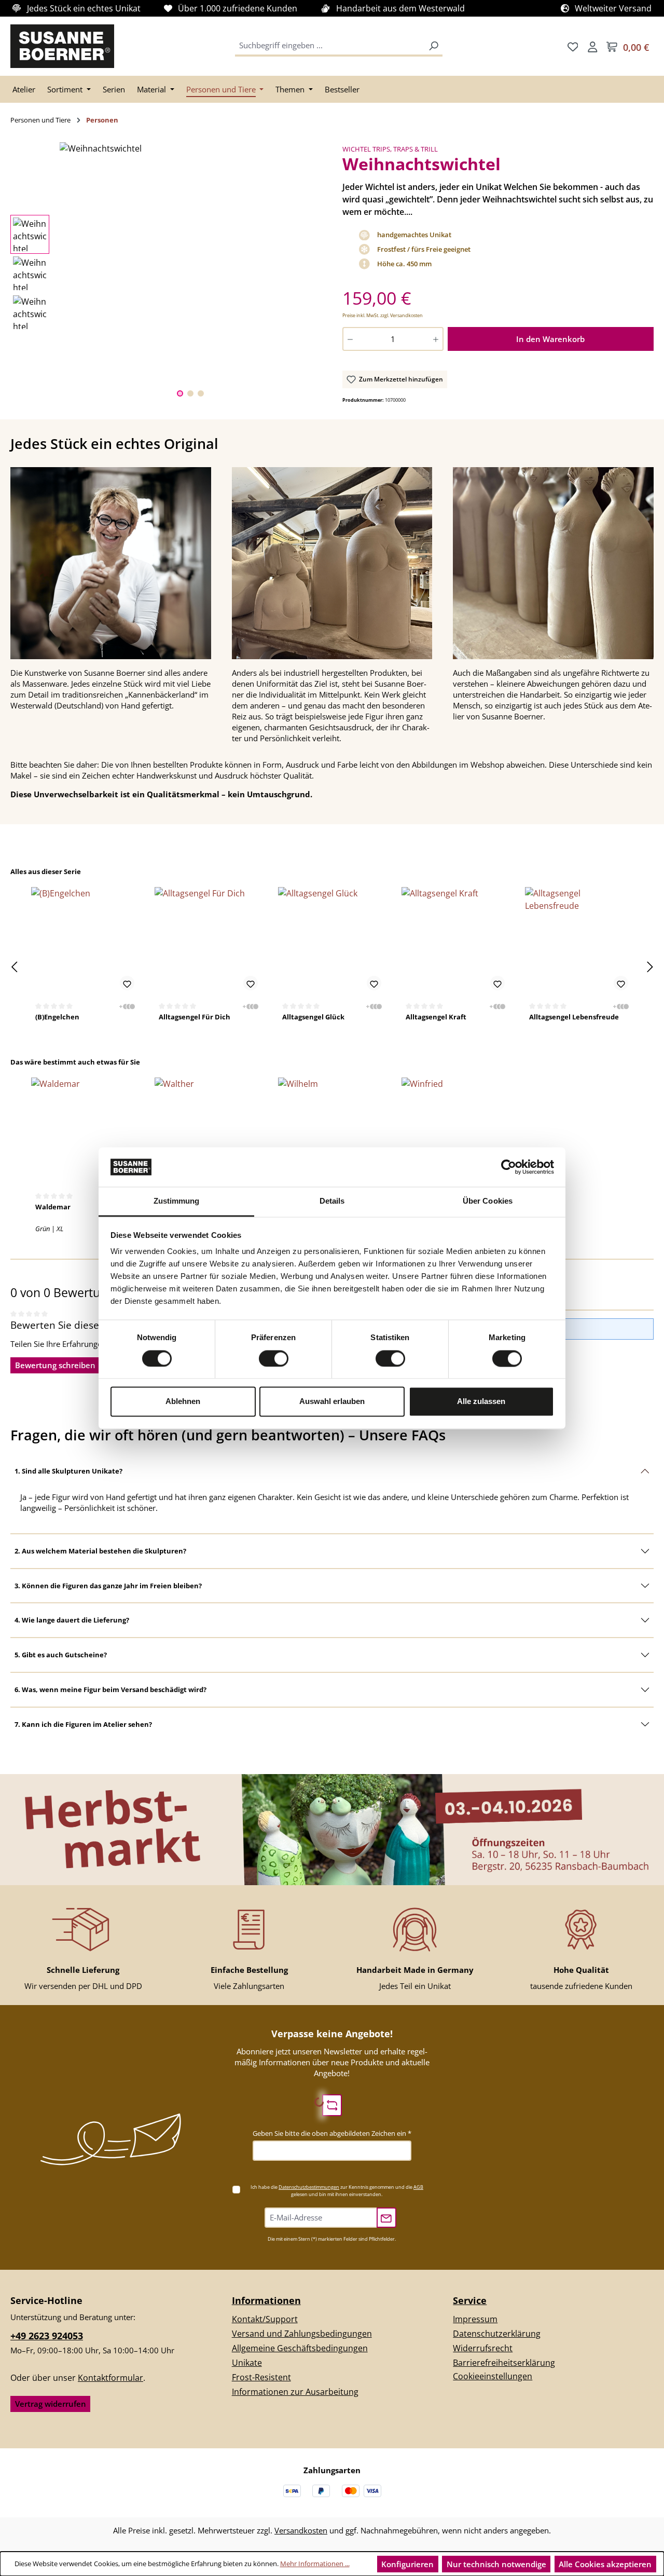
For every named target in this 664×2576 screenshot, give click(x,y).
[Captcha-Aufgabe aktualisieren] (332, 2105)
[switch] (274, 1358)
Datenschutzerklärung (497, 2334)
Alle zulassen (481, 1402)
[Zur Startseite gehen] (62, 46)
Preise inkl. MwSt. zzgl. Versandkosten (383, 315)
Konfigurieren (407, 2564)
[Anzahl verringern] (349, 339)
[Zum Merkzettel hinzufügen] (127, 983)
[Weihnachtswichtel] (190, 148)
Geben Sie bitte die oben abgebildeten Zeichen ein (332, 2133)
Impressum (475, 2319)
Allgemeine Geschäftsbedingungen (300, 2348)
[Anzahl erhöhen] (437, 339)
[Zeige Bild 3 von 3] (201, 393)
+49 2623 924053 (47, 2336)
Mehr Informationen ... (315, 2564)
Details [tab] (332, 1201)
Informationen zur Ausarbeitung (295, 2392)
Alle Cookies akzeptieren (605, 2564)
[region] (166, 273)
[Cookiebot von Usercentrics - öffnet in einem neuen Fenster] (509, 1167)
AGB (418, 2187)
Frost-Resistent (261, 2377)
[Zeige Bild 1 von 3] (180, 393)
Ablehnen (183, 1402)
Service (470, 2300)
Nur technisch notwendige (496, 2564)
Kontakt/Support (265, 2319)
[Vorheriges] (14, 967)
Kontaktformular (110, 2378)
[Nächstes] (650, 967)
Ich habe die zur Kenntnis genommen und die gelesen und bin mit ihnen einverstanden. (337, 2191)
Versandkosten (301, 2530)
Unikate (247, 2363)
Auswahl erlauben (332, 1402)
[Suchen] (434, 46)
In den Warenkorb (550, 339)
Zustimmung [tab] (177, 1201)
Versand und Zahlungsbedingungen (302, 2334)
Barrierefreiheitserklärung (504, 2363)
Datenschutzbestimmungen (309, 2187)
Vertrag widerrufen (51, 2404)
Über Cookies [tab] (488, 1201)
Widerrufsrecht (483, 2348)
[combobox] (330, 46)
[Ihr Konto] (592, 46)
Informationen (266, 2300)
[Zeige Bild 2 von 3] (190, 393)
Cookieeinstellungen (493, 2376)
